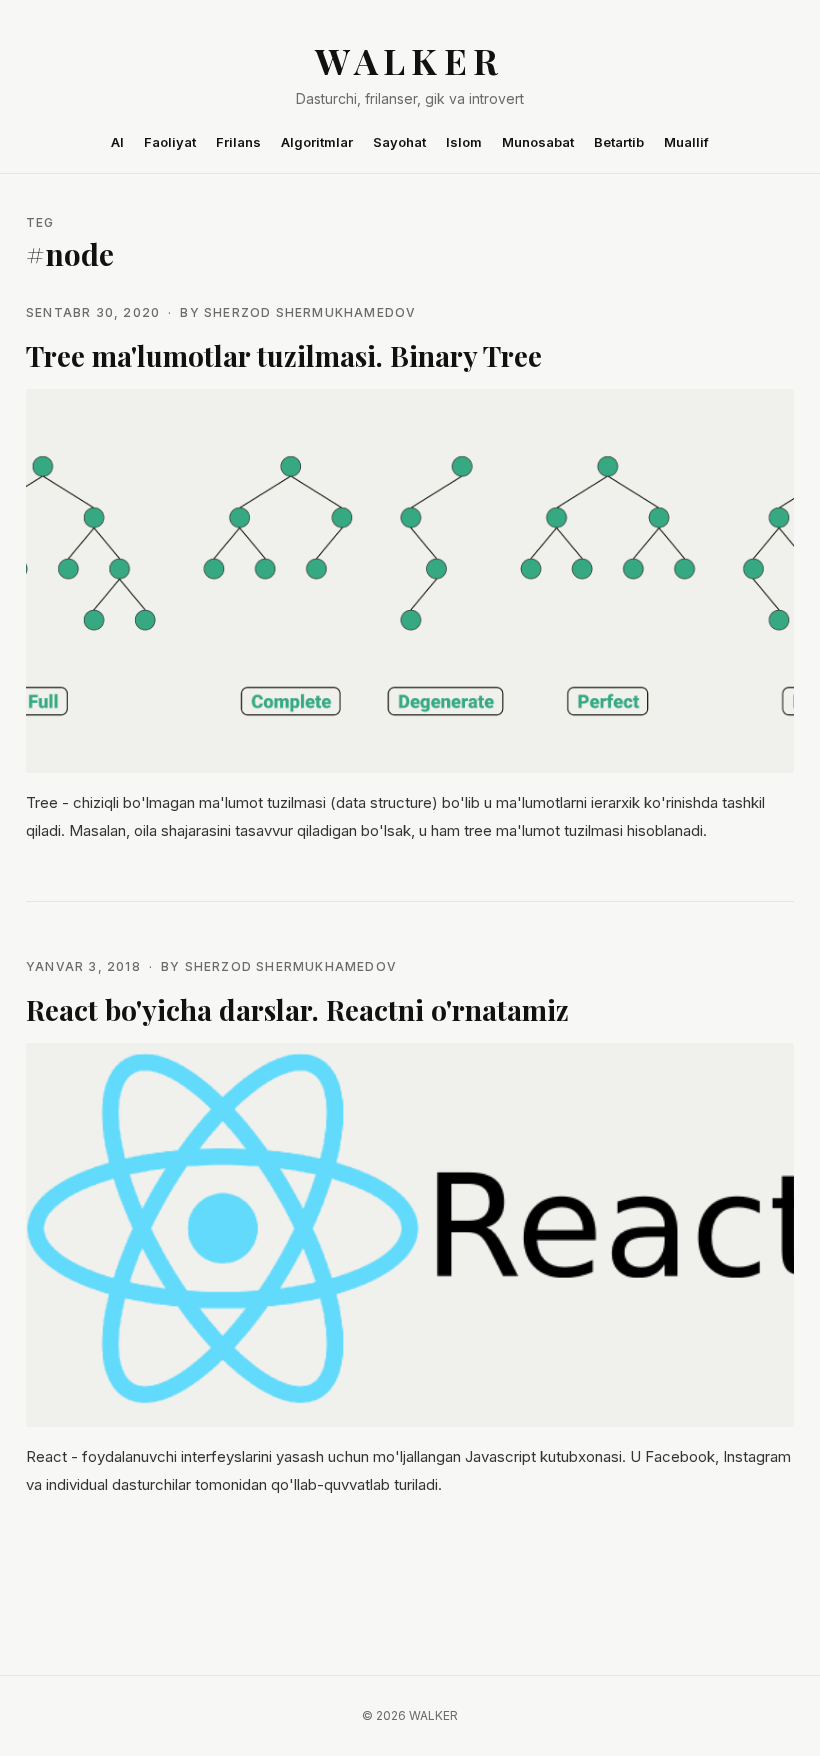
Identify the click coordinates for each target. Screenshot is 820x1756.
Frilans (238, 142)
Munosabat (538, 142)
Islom (464, 142)
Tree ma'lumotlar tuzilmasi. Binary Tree (284, 355)
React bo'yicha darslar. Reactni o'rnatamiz (297, 1009)
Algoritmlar (317, 142)
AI (117, 142)
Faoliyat (170, 142)
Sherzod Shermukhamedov (310, 312)
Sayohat (399, 142)
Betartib (619, 142)
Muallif (686, 142)
